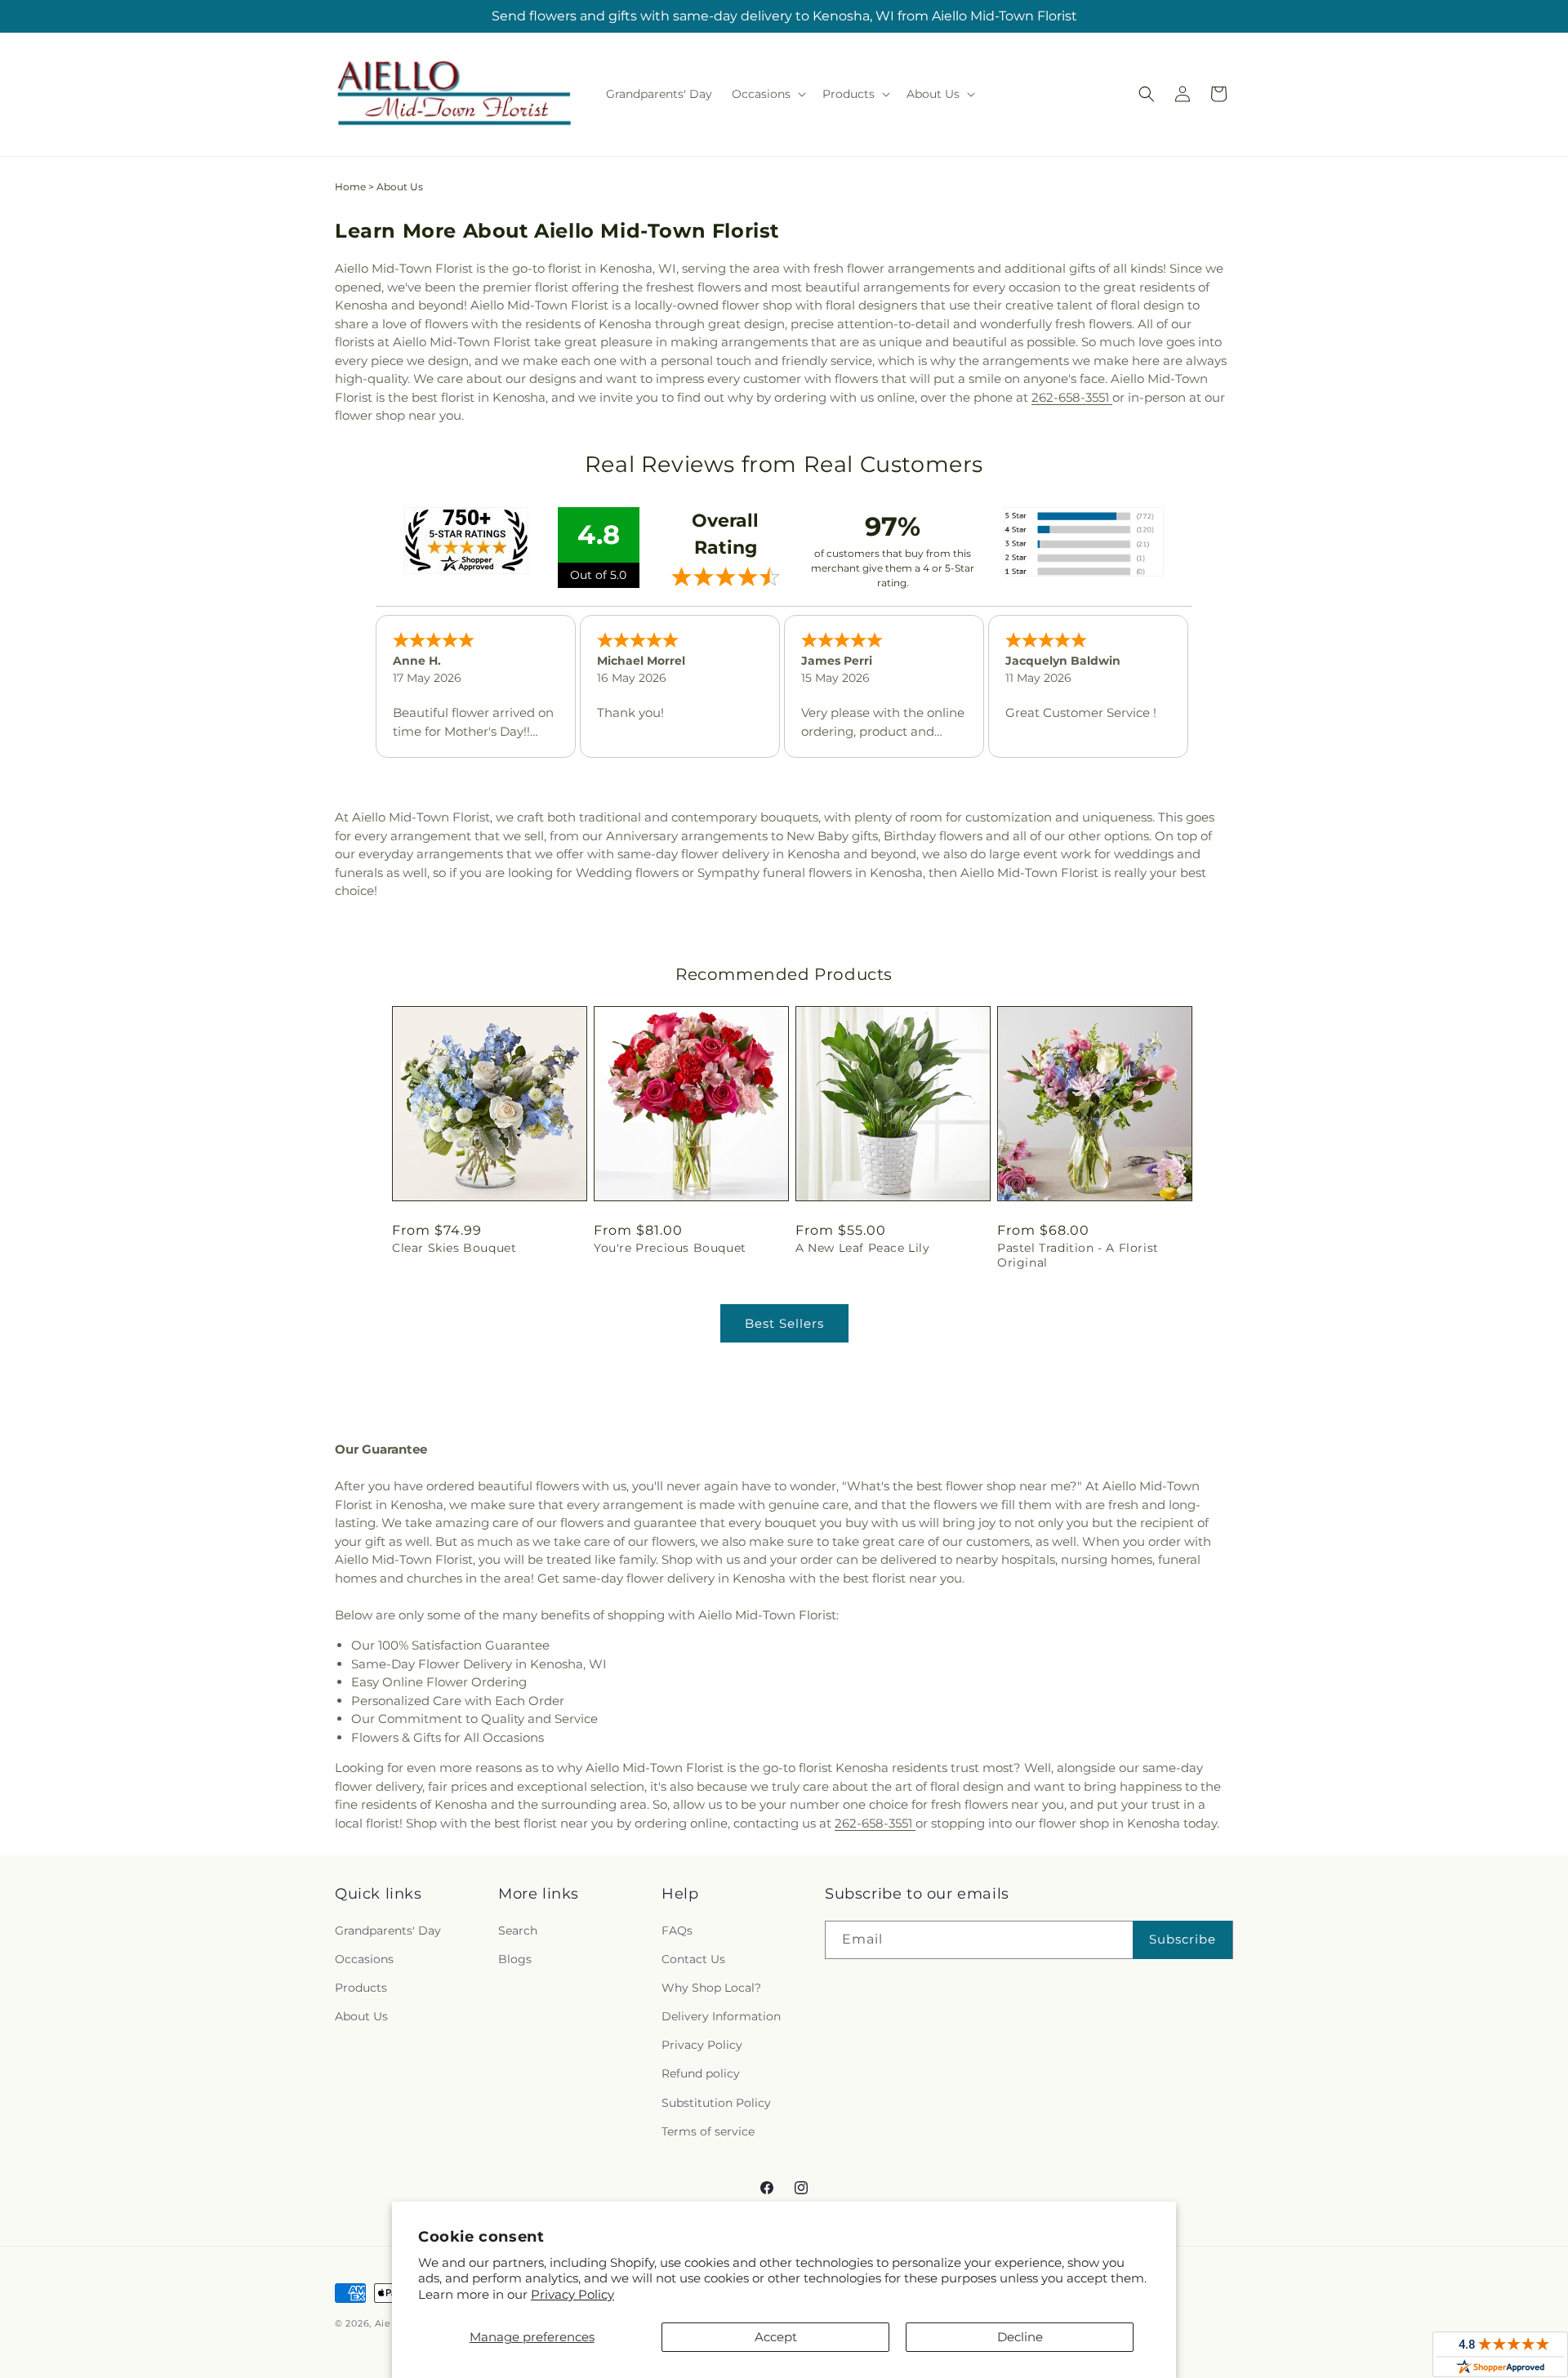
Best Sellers (784, 1323)
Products (361, 1988)
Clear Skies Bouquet (454, 1248)
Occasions (364, 1959)
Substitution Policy (716, 2103)
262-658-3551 (1072, 397)
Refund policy (701, 2073)
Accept (776, 2337)
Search (518, 1930)
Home (350, 187)
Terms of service (708, 2131)
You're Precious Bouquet (670, 1248)
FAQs (677, 1930)
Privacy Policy (572, 2294)
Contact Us (693, 1959)
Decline (1020, 2337)
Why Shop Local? (711, 1988)
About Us (361, 2016)
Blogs (515, 1959)
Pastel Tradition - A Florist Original (1078, 1255)
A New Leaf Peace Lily (863, 1248)
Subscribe (1183, 1939)
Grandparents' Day (388, 1930)
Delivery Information (721, 2016)
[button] (767, 94)
